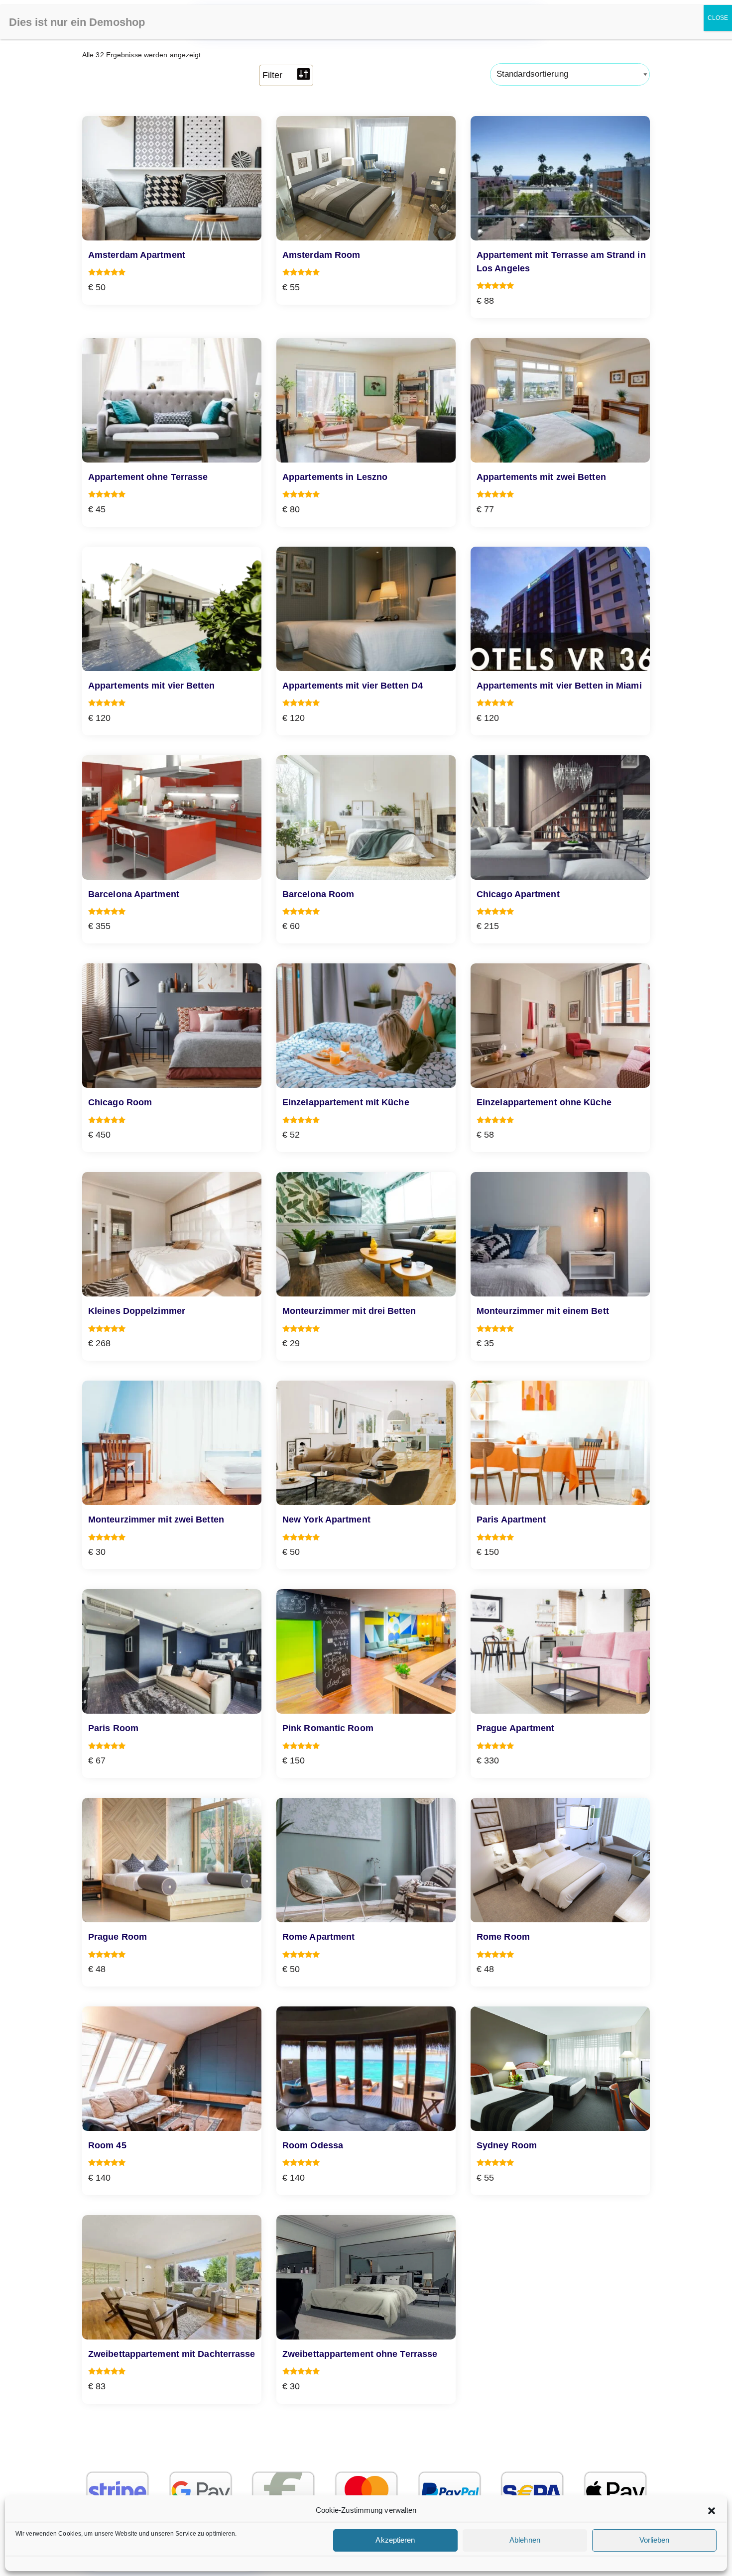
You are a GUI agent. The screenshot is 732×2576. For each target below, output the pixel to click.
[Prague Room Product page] (172, 1860)
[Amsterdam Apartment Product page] (172, 178)
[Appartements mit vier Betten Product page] (172, 609)
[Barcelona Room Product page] (366, 818)
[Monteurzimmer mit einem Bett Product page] (560, 1234)
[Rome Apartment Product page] (366, 1860)
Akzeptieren (395, 2540)
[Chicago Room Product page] (172, 1026)
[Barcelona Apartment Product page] (172, 818)
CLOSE (718, 18)
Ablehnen (525, 2540)
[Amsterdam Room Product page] (366, 178)
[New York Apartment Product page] (366, 1443)
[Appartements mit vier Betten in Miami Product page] (560, 609)
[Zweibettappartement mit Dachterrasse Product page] (172, 2277)
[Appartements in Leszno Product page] (366, 400)
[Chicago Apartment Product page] (560, 818)
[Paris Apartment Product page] (560, 1443)
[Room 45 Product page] (172, 2069)
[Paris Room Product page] (172, 1651)
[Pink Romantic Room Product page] (366, 1651)
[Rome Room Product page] (560, 1860)
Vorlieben (655, 2540)
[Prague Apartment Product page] (560, 1651)
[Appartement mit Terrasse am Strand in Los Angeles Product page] (560, 178)
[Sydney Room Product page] (560, 2069)
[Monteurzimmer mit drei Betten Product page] (366, 1234)
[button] (712, 2511)
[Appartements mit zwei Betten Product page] (560, 400)
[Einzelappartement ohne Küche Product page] (560, 1026)
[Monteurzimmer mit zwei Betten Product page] (172, 1443)
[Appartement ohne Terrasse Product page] (172, 400)
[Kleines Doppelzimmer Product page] (172, 1234)
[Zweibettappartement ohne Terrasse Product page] (366, 2277)
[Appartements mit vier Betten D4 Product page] (366, 609)
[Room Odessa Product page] (366, 2069)
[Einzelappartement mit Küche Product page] (366, 1026)
